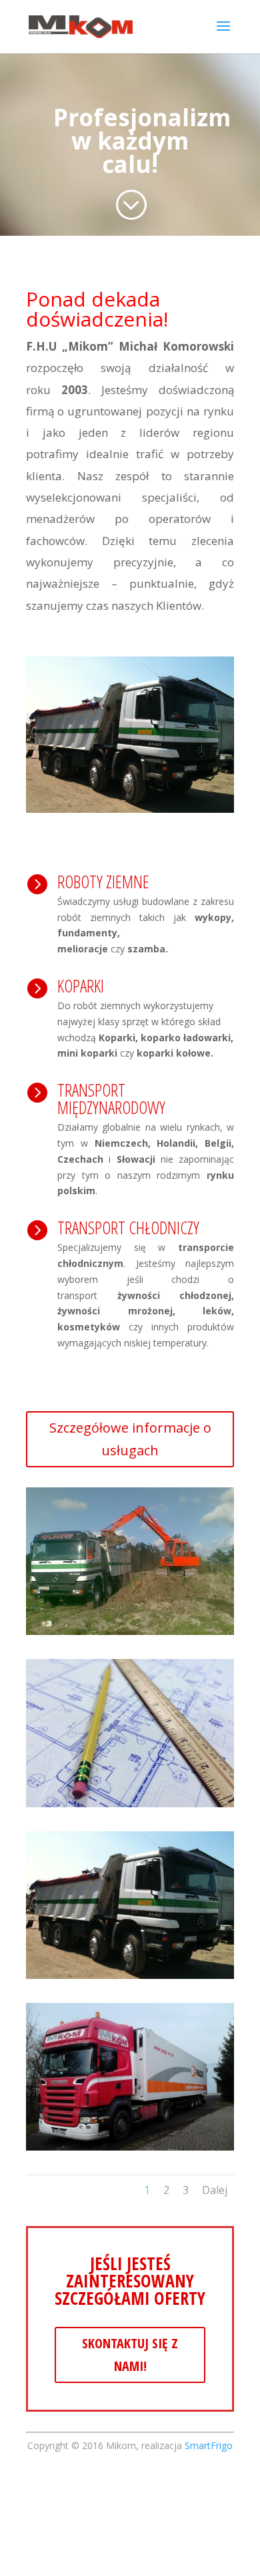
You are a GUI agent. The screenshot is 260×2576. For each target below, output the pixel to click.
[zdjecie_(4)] (130, 1975)
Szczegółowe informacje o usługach (130, 1439)
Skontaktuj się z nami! (130, 2355)
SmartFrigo (209, 2445)
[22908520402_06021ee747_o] (130, 1804)
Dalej (215, 2190)
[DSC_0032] (130, 2147)
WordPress (173, 2557)
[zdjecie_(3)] (130, 1631)
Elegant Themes (176, 2541)
